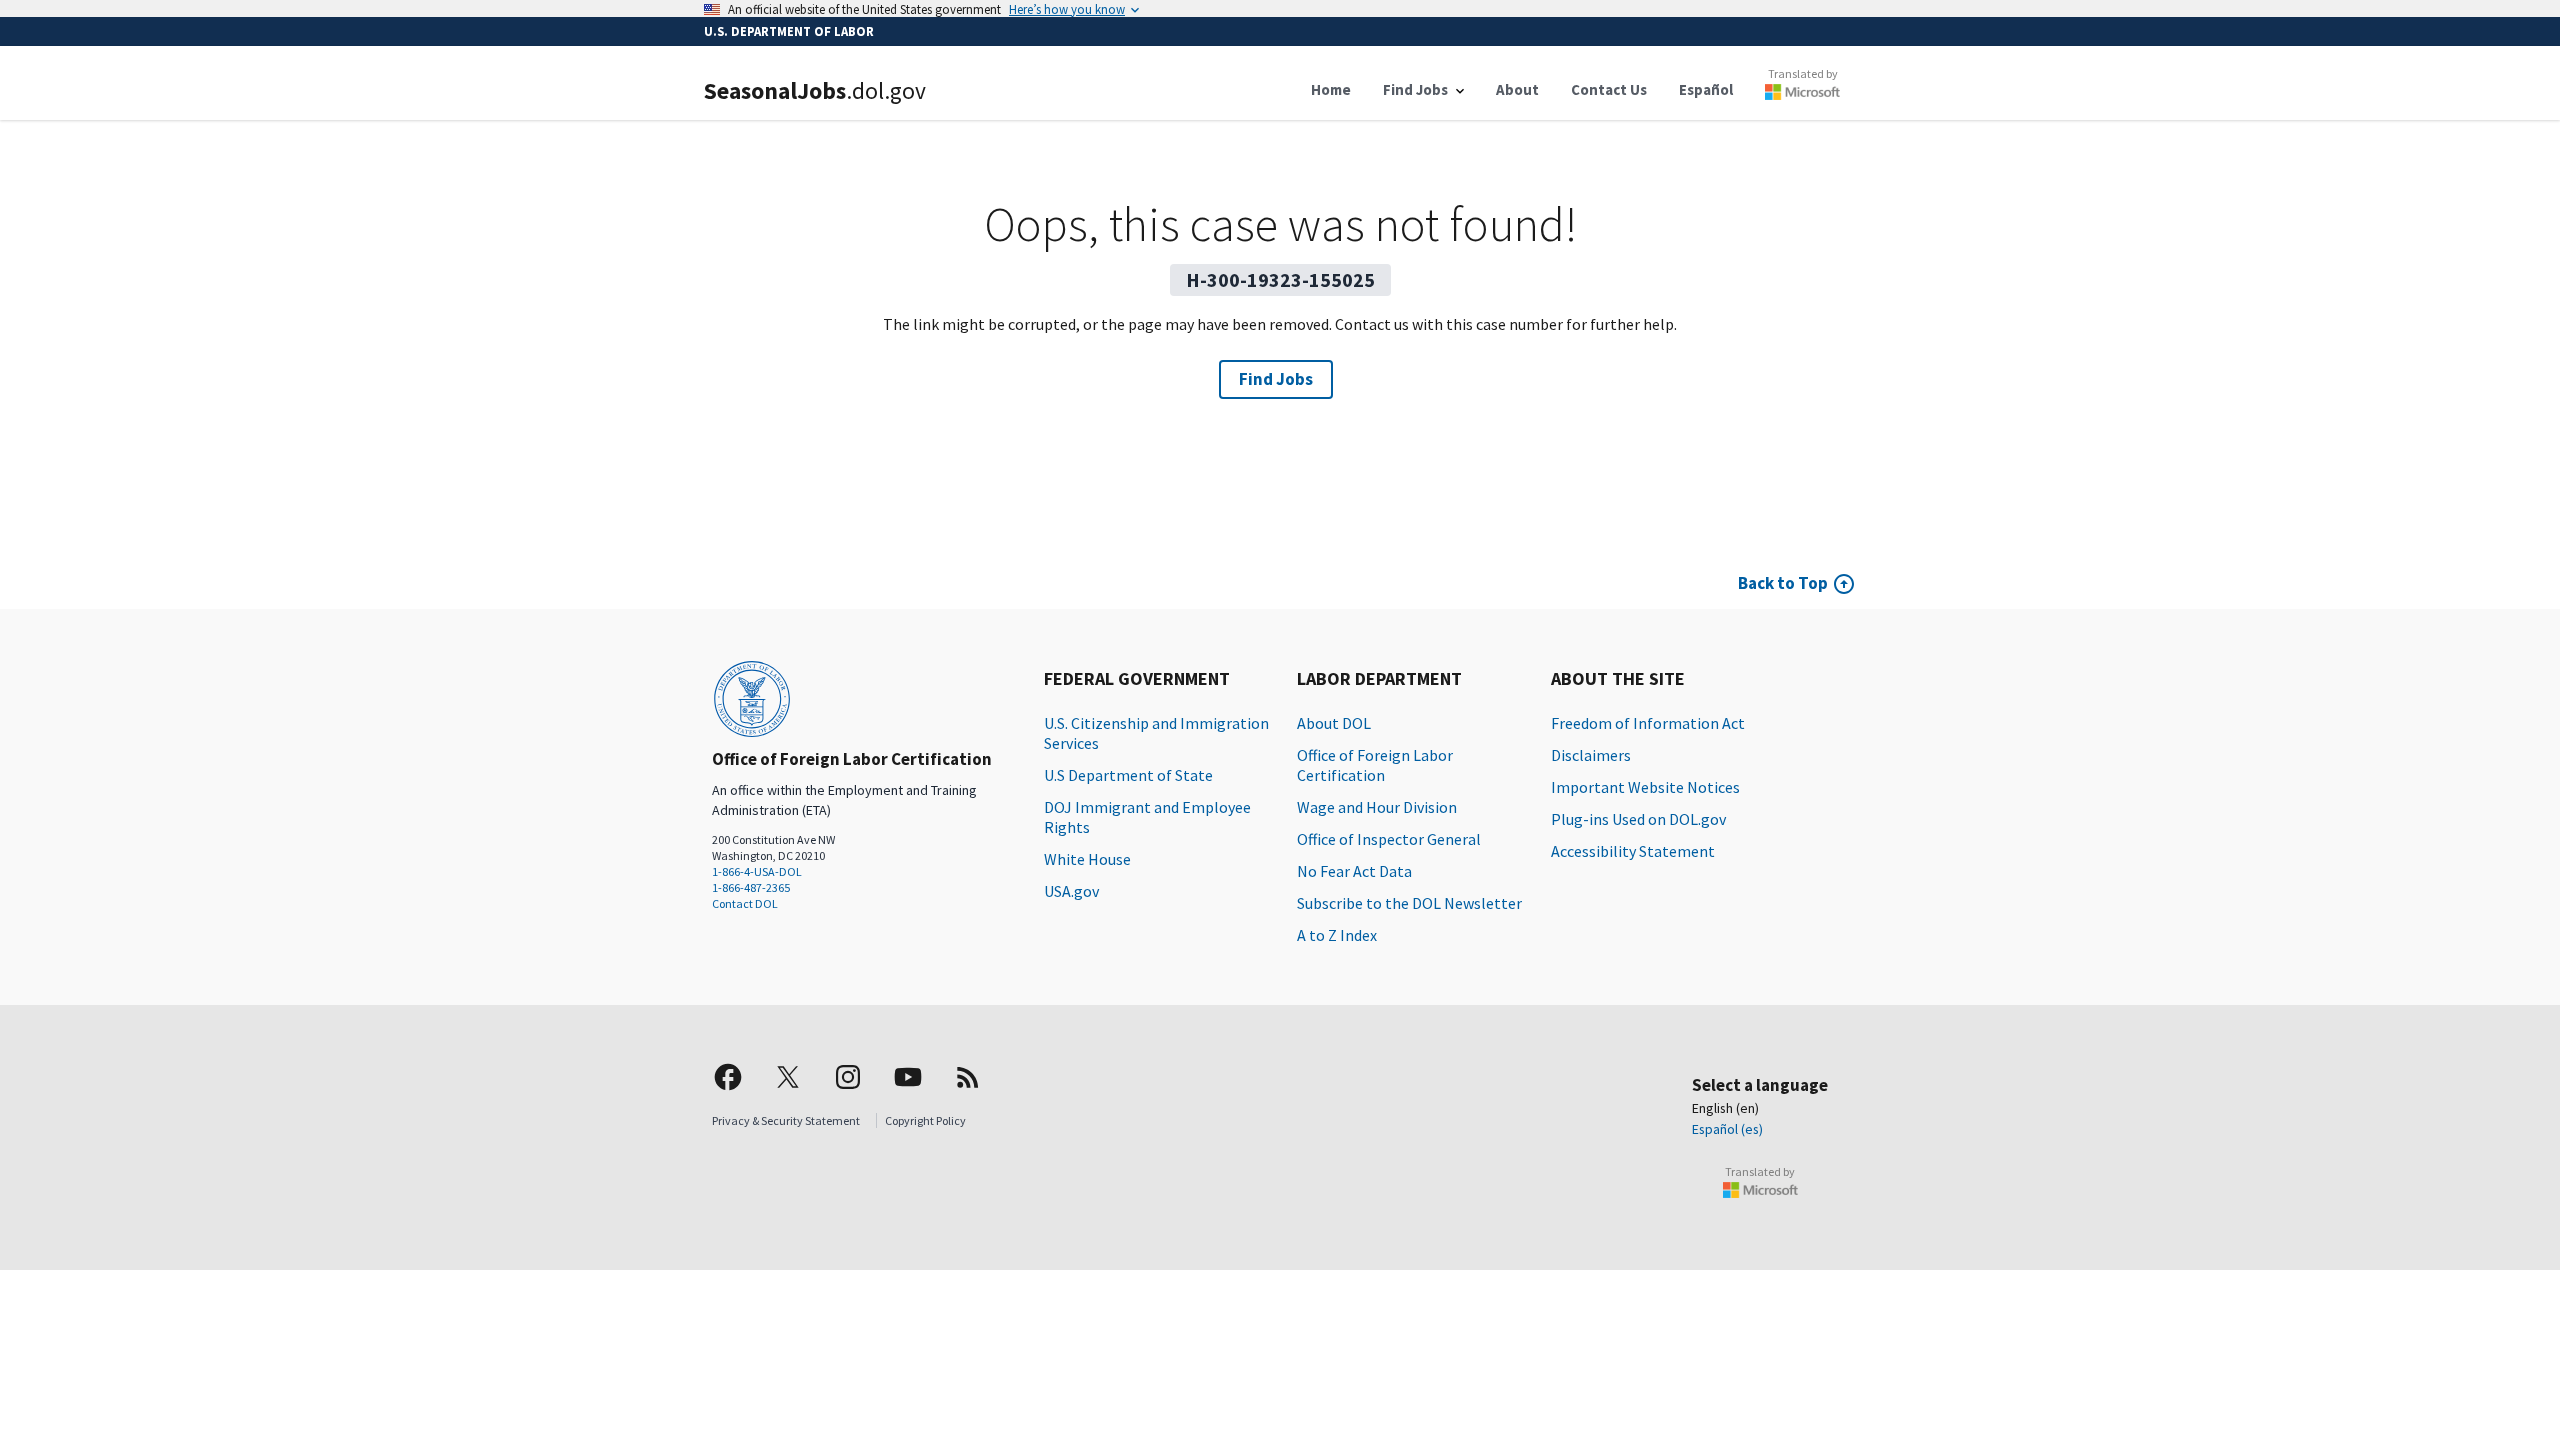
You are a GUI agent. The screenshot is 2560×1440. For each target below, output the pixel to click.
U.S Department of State (1128, 775)
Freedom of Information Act (1648, 723)
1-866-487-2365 (751, 887)
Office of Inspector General (1389, 839)
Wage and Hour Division (1377, 807)
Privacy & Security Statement (786, 1120)
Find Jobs (1276, 379)
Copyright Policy (925, 1120)
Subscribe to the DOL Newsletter (1409, 903)
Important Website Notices (1645, 787)
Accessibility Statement (1633, 851)
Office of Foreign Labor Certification (1375, 765)
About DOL (1334, 723)
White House (1087, 859)
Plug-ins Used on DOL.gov (1638, 819)
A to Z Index (1337, 935)
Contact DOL (745, 903)
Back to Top (1783, 583)
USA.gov (1071, 891)
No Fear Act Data (1354, 871)
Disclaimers (1591, 755)
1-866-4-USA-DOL (757, 871)
